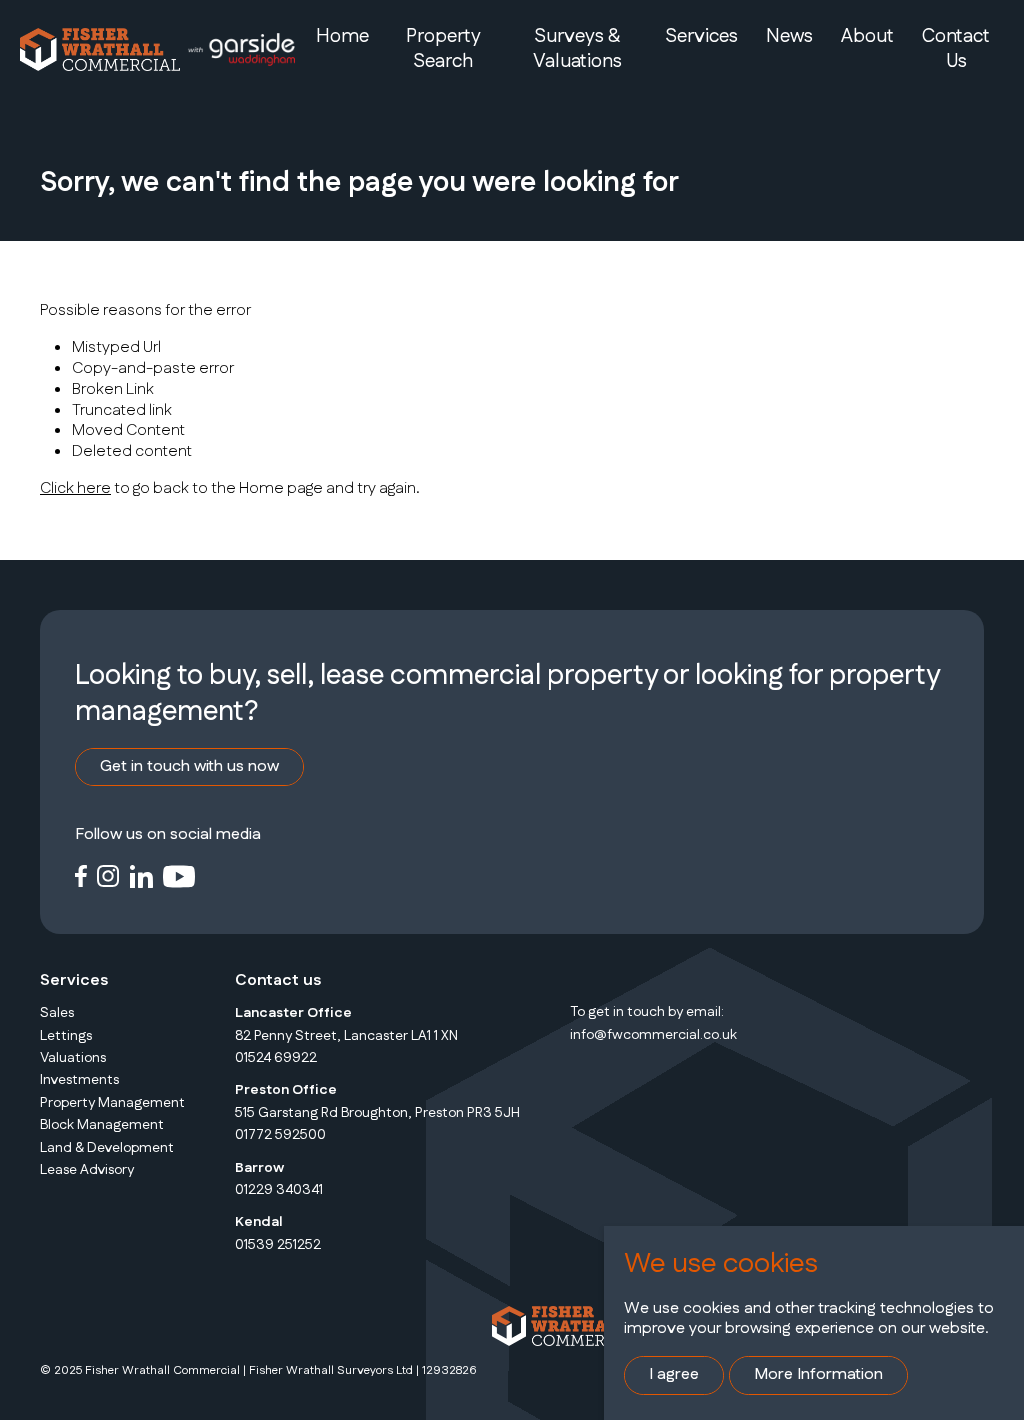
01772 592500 (280, 1135)
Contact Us (956, 49)
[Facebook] (81, 875)
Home (342, 36)
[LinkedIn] (141, 875)
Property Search (443, 49)
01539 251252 (278, 1245)
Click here (75, 488)
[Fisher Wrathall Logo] (100, 49)
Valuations (73, 1058)
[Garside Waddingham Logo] (241, 49)
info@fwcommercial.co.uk (653, 1035)
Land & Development (107, 1148)
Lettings (66, 1036)
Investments (79, 1080)
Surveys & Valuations (577, 49)
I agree (674, 1374)
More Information (818, 1374)
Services (701, 36)
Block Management (102, 1125)
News (789, 36)
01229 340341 (279, 1190)
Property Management (112, 1103)
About (867, 36)
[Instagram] (108, 875)
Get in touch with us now (189, 766)
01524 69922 (276, 1058)
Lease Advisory (87, 1170)
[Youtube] (179, 875)
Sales (57, 1013)
